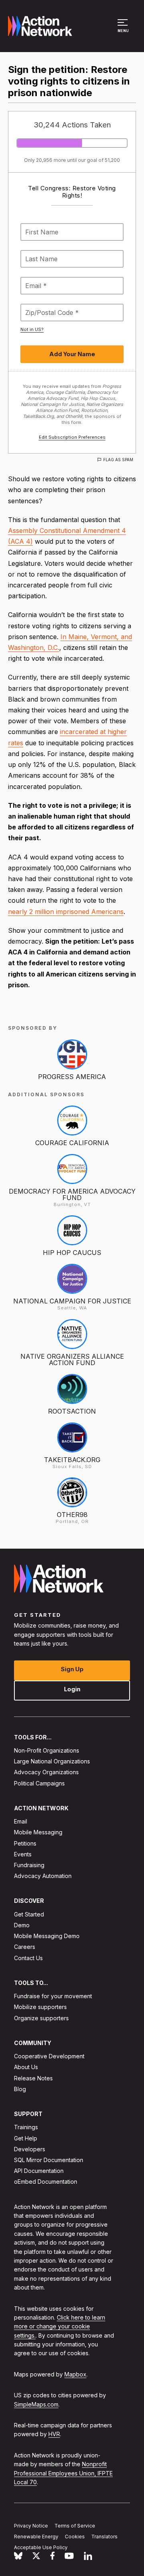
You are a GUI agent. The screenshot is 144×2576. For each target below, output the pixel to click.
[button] (124, 30)
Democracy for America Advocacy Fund (72, 1194)
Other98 (72, 1515)
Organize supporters (41, 2018)
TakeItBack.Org (72, 1460)
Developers (30, 2149)
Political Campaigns (39, 1783)
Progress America (72, 1077)
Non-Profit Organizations (47, 1750)
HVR (54, 2434)
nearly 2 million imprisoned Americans (66, 912)
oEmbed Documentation (46, 2182)
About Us (26, 2067)
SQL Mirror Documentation (49, 2160)
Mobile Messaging (38, 1832)
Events (23, 1854)
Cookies (75, 2536)
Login (72, 1689)
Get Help (26, 2138)
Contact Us (28, 1958)
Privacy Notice (31, 2526)
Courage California (72, 1143)
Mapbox (75, 2374)
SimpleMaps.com (36, 2404)
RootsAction (72, 1411)
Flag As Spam (118, 460)
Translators (104, 2536)
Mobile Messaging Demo (47, 1936)
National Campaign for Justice (72, 1301)
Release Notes (33, 2078)
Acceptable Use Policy (41, 2547)
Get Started (29, 1914)
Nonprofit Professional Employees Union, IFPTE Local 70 (63, 2473)
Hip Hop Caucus (72, 1253)
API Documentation (39, 2171)
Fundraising (29, 1865)
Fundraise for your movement (53, 1996)
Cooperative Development (49, 2056)
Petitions (25, 1843)
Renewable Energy (36, 2536)
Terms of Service (75, 2526)
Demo (22, 1925)
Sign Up (72, 1669)
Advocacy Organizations (46, 1772)
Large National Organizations (52, 1761)
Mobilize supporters (40, 2007)
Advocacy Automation (43, 1876)
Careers (25, 1947)
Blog (20, 2089)
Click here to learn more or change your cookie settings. (60, 2326)
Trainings (26, 2127)
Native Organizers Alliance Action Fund (72, 1360)
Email (21, 1821)
